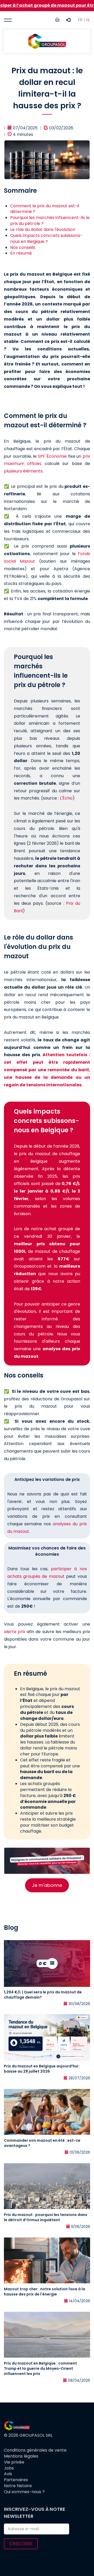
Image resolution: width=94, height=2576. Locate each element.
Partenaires (16, 2480)
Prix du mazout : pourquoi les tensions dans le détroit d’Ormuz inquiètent (46, 2217)
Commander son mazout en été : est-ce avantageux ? (42, 2143)
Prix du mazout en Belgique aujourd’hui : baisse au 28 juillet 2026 (42, 2069)
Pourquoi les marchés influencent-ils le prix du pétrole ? (50, 221)
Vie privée (14, 2462)
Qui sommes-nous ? (24, 2492)
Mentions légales (21, 2456)
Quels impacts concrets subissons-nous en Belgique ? (46, 238)
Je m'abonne (47, 1885)
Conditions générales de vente (35, 2450)
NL (88, 20)
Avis (8, 2474)
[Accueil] (47, 41)
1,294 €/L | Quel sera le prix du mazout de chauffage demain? (43, 1995)
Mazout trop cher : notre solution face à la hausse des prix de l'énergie (45, 2292)
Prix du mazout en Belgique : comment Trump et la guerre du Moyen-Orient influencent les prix (40, 2368)
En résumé (21, 253)
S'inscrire (21, 2544)
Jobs (9, 2468)
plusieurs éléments (23, 471)
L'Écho (66, 798)
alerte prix (15, 1632)
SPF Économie (52, 456)
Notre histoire (18, 2486)
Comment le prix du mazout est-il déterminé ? (45, 209)
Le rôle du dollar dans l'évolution (43, 229)
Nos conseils (23, 247)
